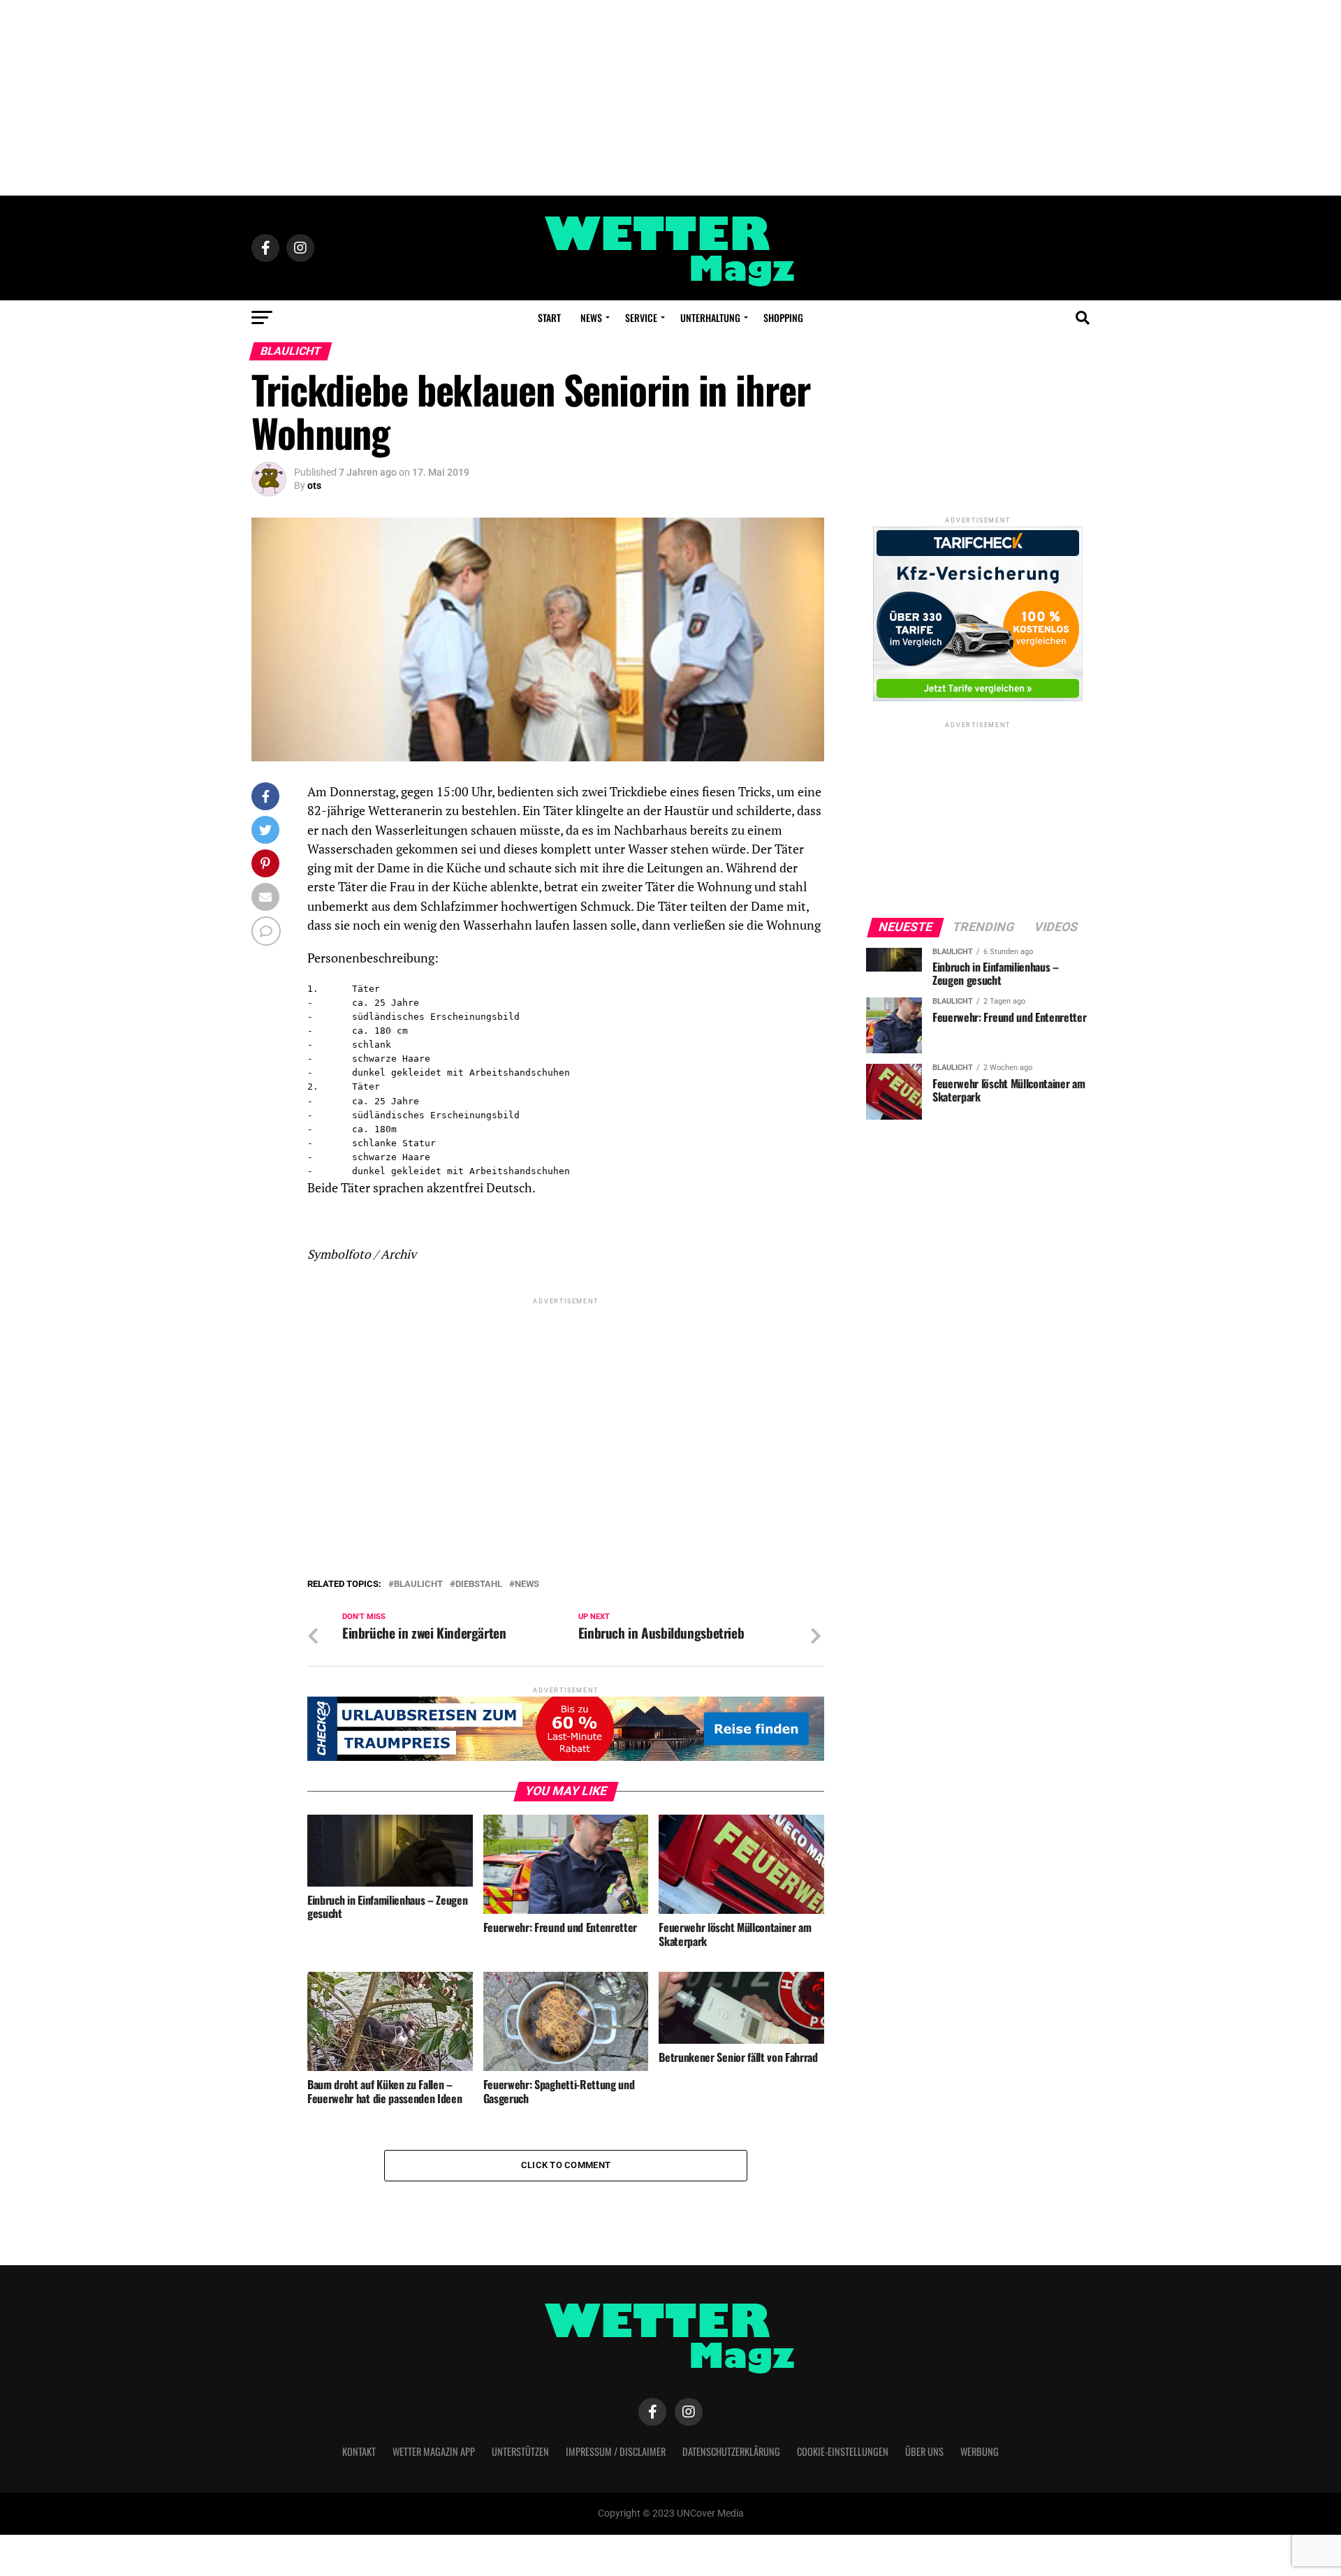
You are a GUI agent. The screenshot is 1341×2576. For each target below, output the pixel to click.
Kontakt (359, 2451)
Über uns (924, 2451)
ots (314, 485)
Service (641, 317)
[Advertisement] (670, 98)
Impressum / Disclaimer (616, 2451)
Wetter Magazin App (434, 2451)
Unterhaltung (710, 317)
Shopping (783, 317)
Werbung (980, 2451)
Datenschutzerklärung (731, 2451)
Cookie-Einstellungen (843, 2451)
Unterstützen (520, 2451)
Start (549, 317)
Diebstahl (479, 1585)
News (591, 317)
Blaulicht (418, 1585)
